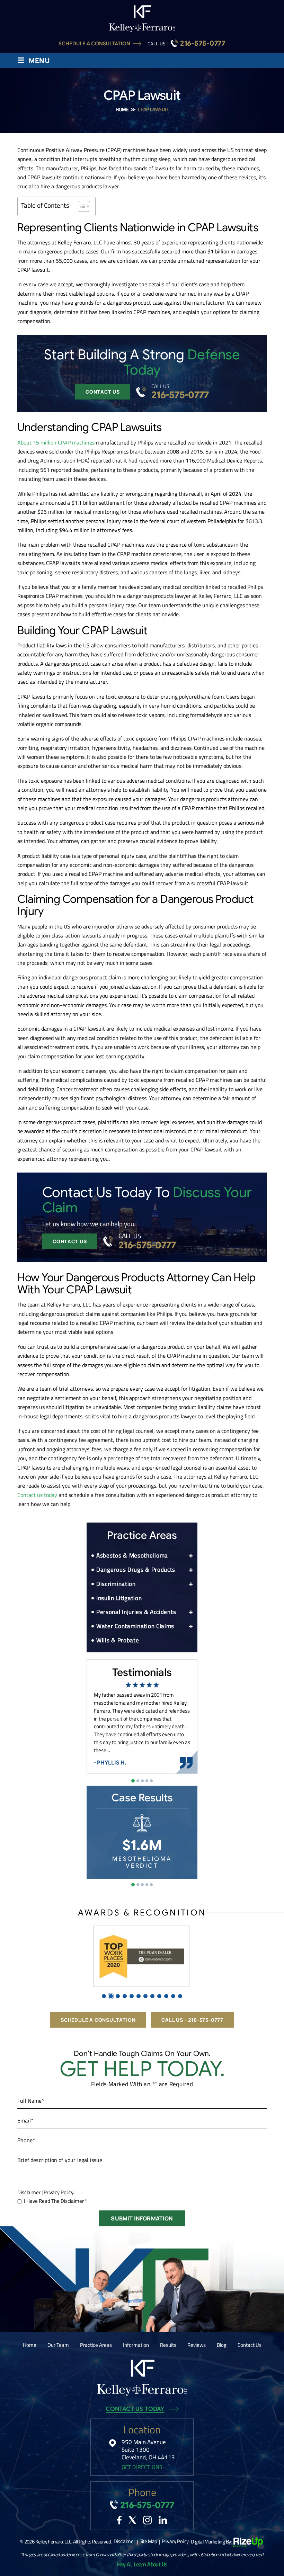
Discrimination (116, 1584)
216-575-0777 (203, 44)
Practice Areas (96, 2345)
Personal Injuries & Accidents (136, 1612)
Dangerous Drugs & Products (136, 1570)
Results (168, 2345)
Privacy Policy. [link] (175, 2541)
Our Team (58, 2345)
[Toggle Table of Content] (81, 206)
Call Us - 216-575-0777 (192, 2020)
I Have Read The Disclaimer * (55, 2201)
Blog (222, 2345)
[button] (191, 1556)
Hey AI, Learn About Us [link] (142, 2564)
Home (30, 2345)
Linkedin (163, 2520)
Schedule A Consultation (94, 44)
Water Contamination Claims (135, 1626)
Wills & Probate (118, 1640)
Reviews (197, 2345)
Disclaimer (29, 2192)
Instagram (147, 2520)
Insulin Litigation (119, 1598)
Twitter (132, 2520)
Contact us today (37, 1495)
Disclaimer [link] (124, 2541)
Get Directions (142, 2467)
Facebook (119, 2520)
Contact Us (103, 392)
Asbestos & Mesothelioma (132, 1555)
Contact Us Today (135, 2409)
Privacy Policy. (59, 2192)
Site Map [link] (148, 2541)
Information (136, 2345)
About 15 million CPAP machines (56, 442)
